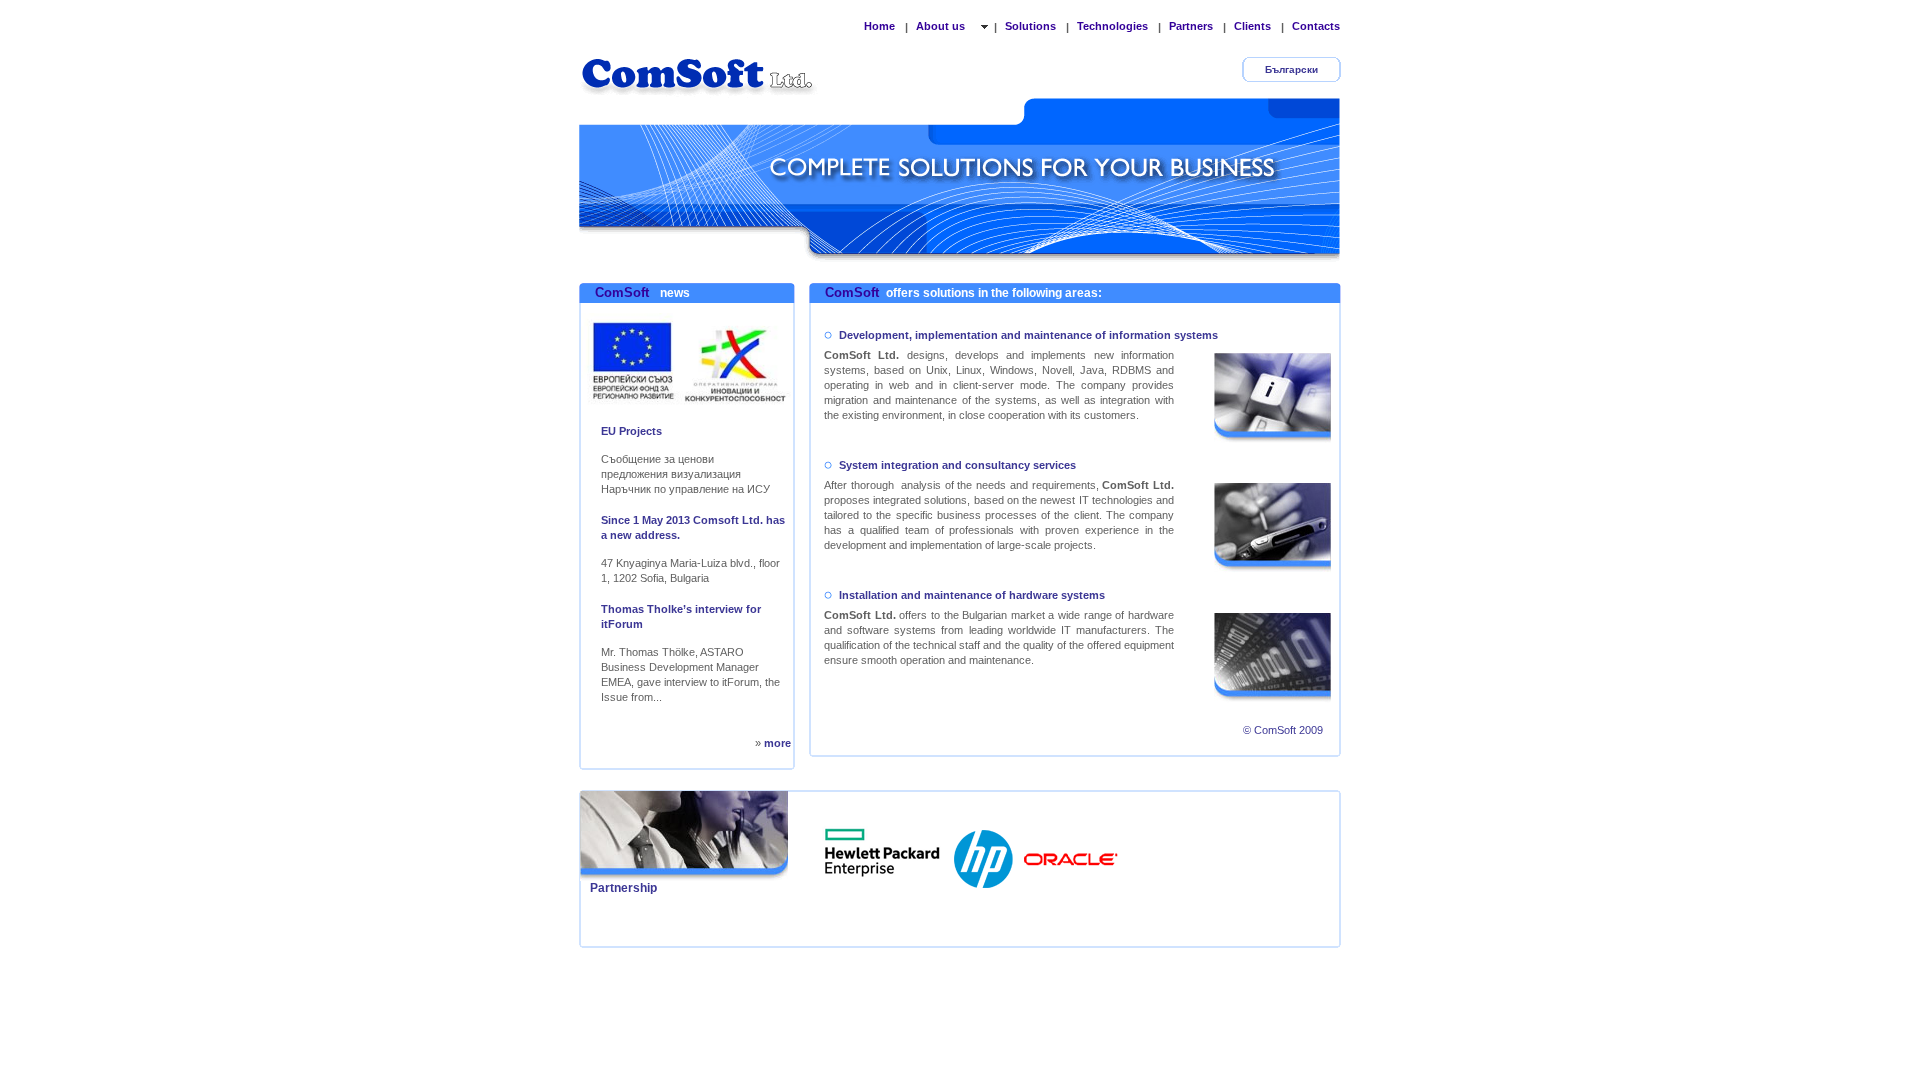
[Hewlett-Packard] (985, 853)
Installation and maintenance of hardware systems (972, 595)
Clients (1252, 26)
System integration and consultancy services (957, 465)
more (777, 743)
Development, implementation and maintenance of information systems (1028, 335)
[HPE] (883, 853)
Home (879, 26)
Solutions (1030, 26)
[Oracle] (1071, 853)
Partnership (623, 888)
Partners (1191, 26)
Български (1291, 69)
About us (942, 26)
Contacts (1316, 26)
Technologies (1112, 26)
